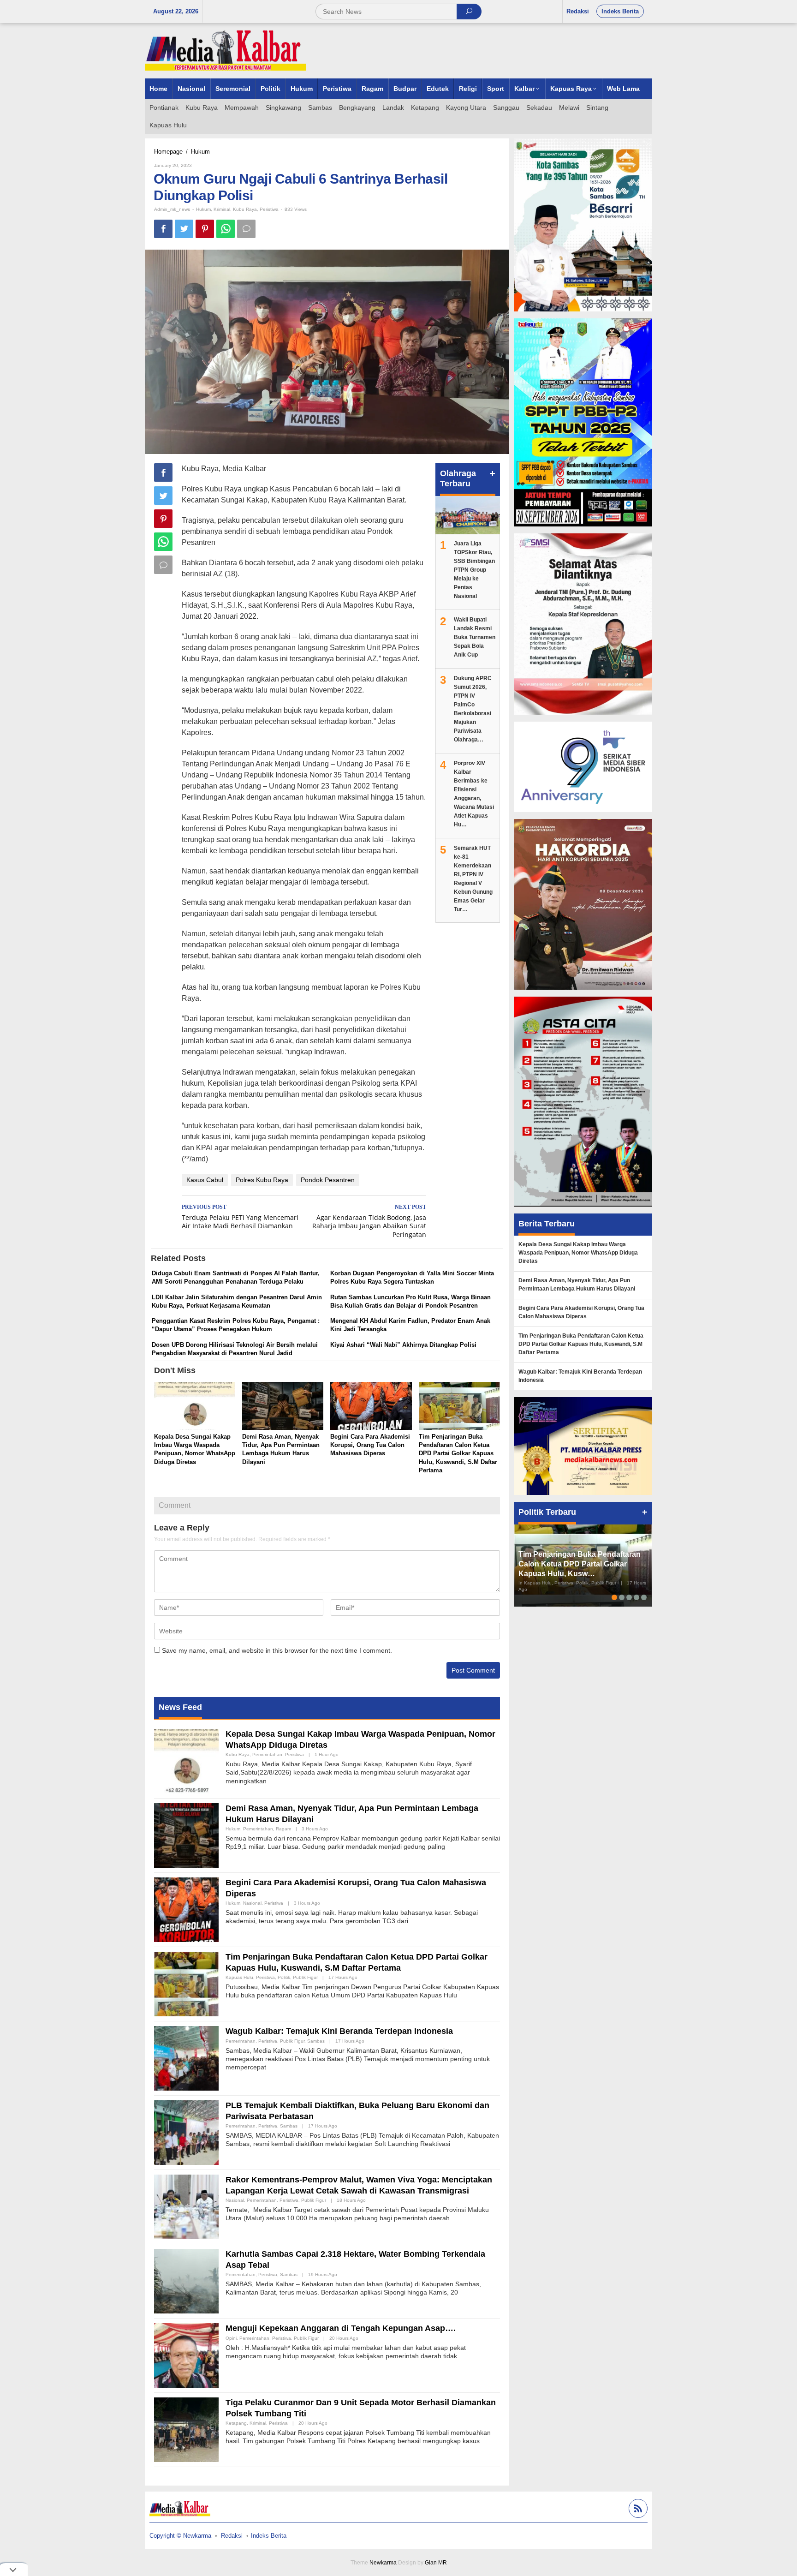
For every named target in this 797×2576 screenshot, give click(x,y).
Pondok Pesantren (328, 1180)
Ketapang (236, 2423)
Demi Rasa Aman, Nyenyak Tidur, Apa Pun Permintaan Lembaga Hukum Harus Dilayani (577, 1285)
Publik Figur (305, 1977)
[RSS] (637, 2510)
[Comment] (246, 229)
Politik (284, 1977)
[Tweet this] (184, 229)
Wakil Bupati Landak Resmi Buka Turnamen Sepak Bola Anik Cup (475, 637)
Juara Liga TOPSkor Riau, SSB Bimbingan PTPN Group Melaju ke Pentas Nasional (474, 570)
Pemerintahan (267, 1754)
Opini (231, 2338)
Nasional (252, 1903)
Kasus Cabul (205, 1180)
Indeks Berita (269, 2536)
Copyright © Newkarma (180, 2536)
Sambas (316, 2041)
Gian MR (436, 2563)
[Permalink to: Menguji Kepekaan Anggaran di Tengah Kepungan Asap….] (186, 2355)
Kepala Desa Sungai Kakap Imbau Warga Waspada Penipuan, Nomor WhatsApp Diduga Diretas (578, 1253)
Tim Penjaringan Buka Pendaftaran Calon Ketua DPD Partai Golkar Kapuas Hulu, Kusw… (580, 1564)
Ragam (283, 1829)
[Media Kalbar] (226, 50)
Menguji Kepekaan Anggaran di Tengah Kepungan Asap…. (341, 2328)
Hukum (203, 209)
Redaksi (232, 2536)
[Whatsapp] (226, 229)
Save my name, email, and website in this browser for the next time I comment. (277, 1650)
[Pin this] (205, 229)
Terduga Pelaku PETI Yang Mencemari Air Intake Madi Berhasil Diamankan (240, 1217)
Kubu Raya (245, 209)
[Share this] (163, 229)
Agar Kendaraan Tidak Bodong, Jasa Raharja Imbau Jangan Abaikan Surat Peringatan (369, 1222)
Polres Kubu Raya (262, 1180)
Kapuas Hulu (239, 1977)
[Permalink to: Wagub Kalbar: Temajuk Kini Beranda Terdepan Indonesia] (186, 2058)
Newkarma (383, 2563)
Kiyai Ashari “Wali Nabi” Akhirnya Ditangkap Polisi (403, 1345)
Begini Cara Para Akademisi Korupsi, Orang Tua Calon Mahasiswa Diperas (370, 1445)
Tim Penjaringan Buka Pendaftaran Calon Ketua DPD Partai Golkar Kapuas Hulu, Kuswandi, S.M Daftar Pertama (458, 1453)
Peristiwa (269, 209)
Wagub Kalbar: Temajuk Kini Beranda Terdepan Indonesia (339, 2031)
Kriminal (222, 209)
